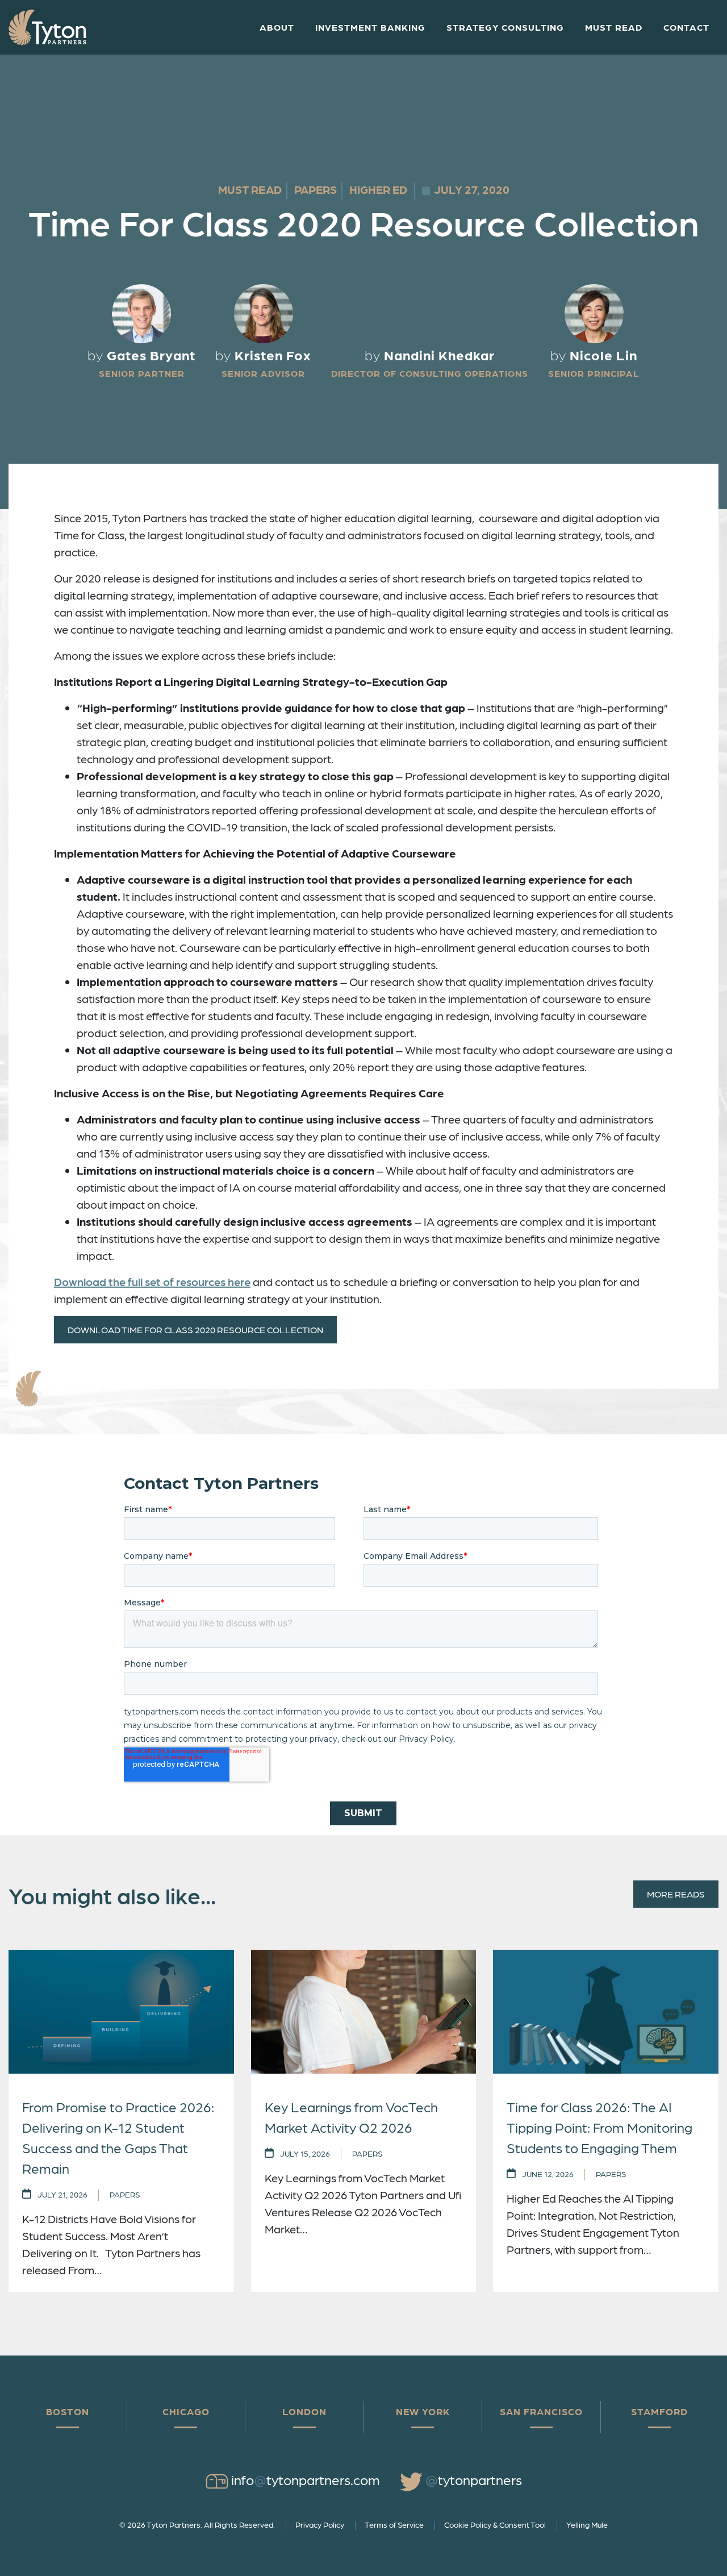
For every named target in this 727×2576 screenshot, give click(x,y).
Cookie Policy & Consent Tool (495, 2524)
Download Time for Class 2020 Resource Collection (195, 1329)
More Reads (676, 1894)
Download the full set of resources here (152, 1281)
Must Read (614, 27)
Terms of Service (394, 2524)
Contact (686, 27)
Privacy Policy (320, 2524)
